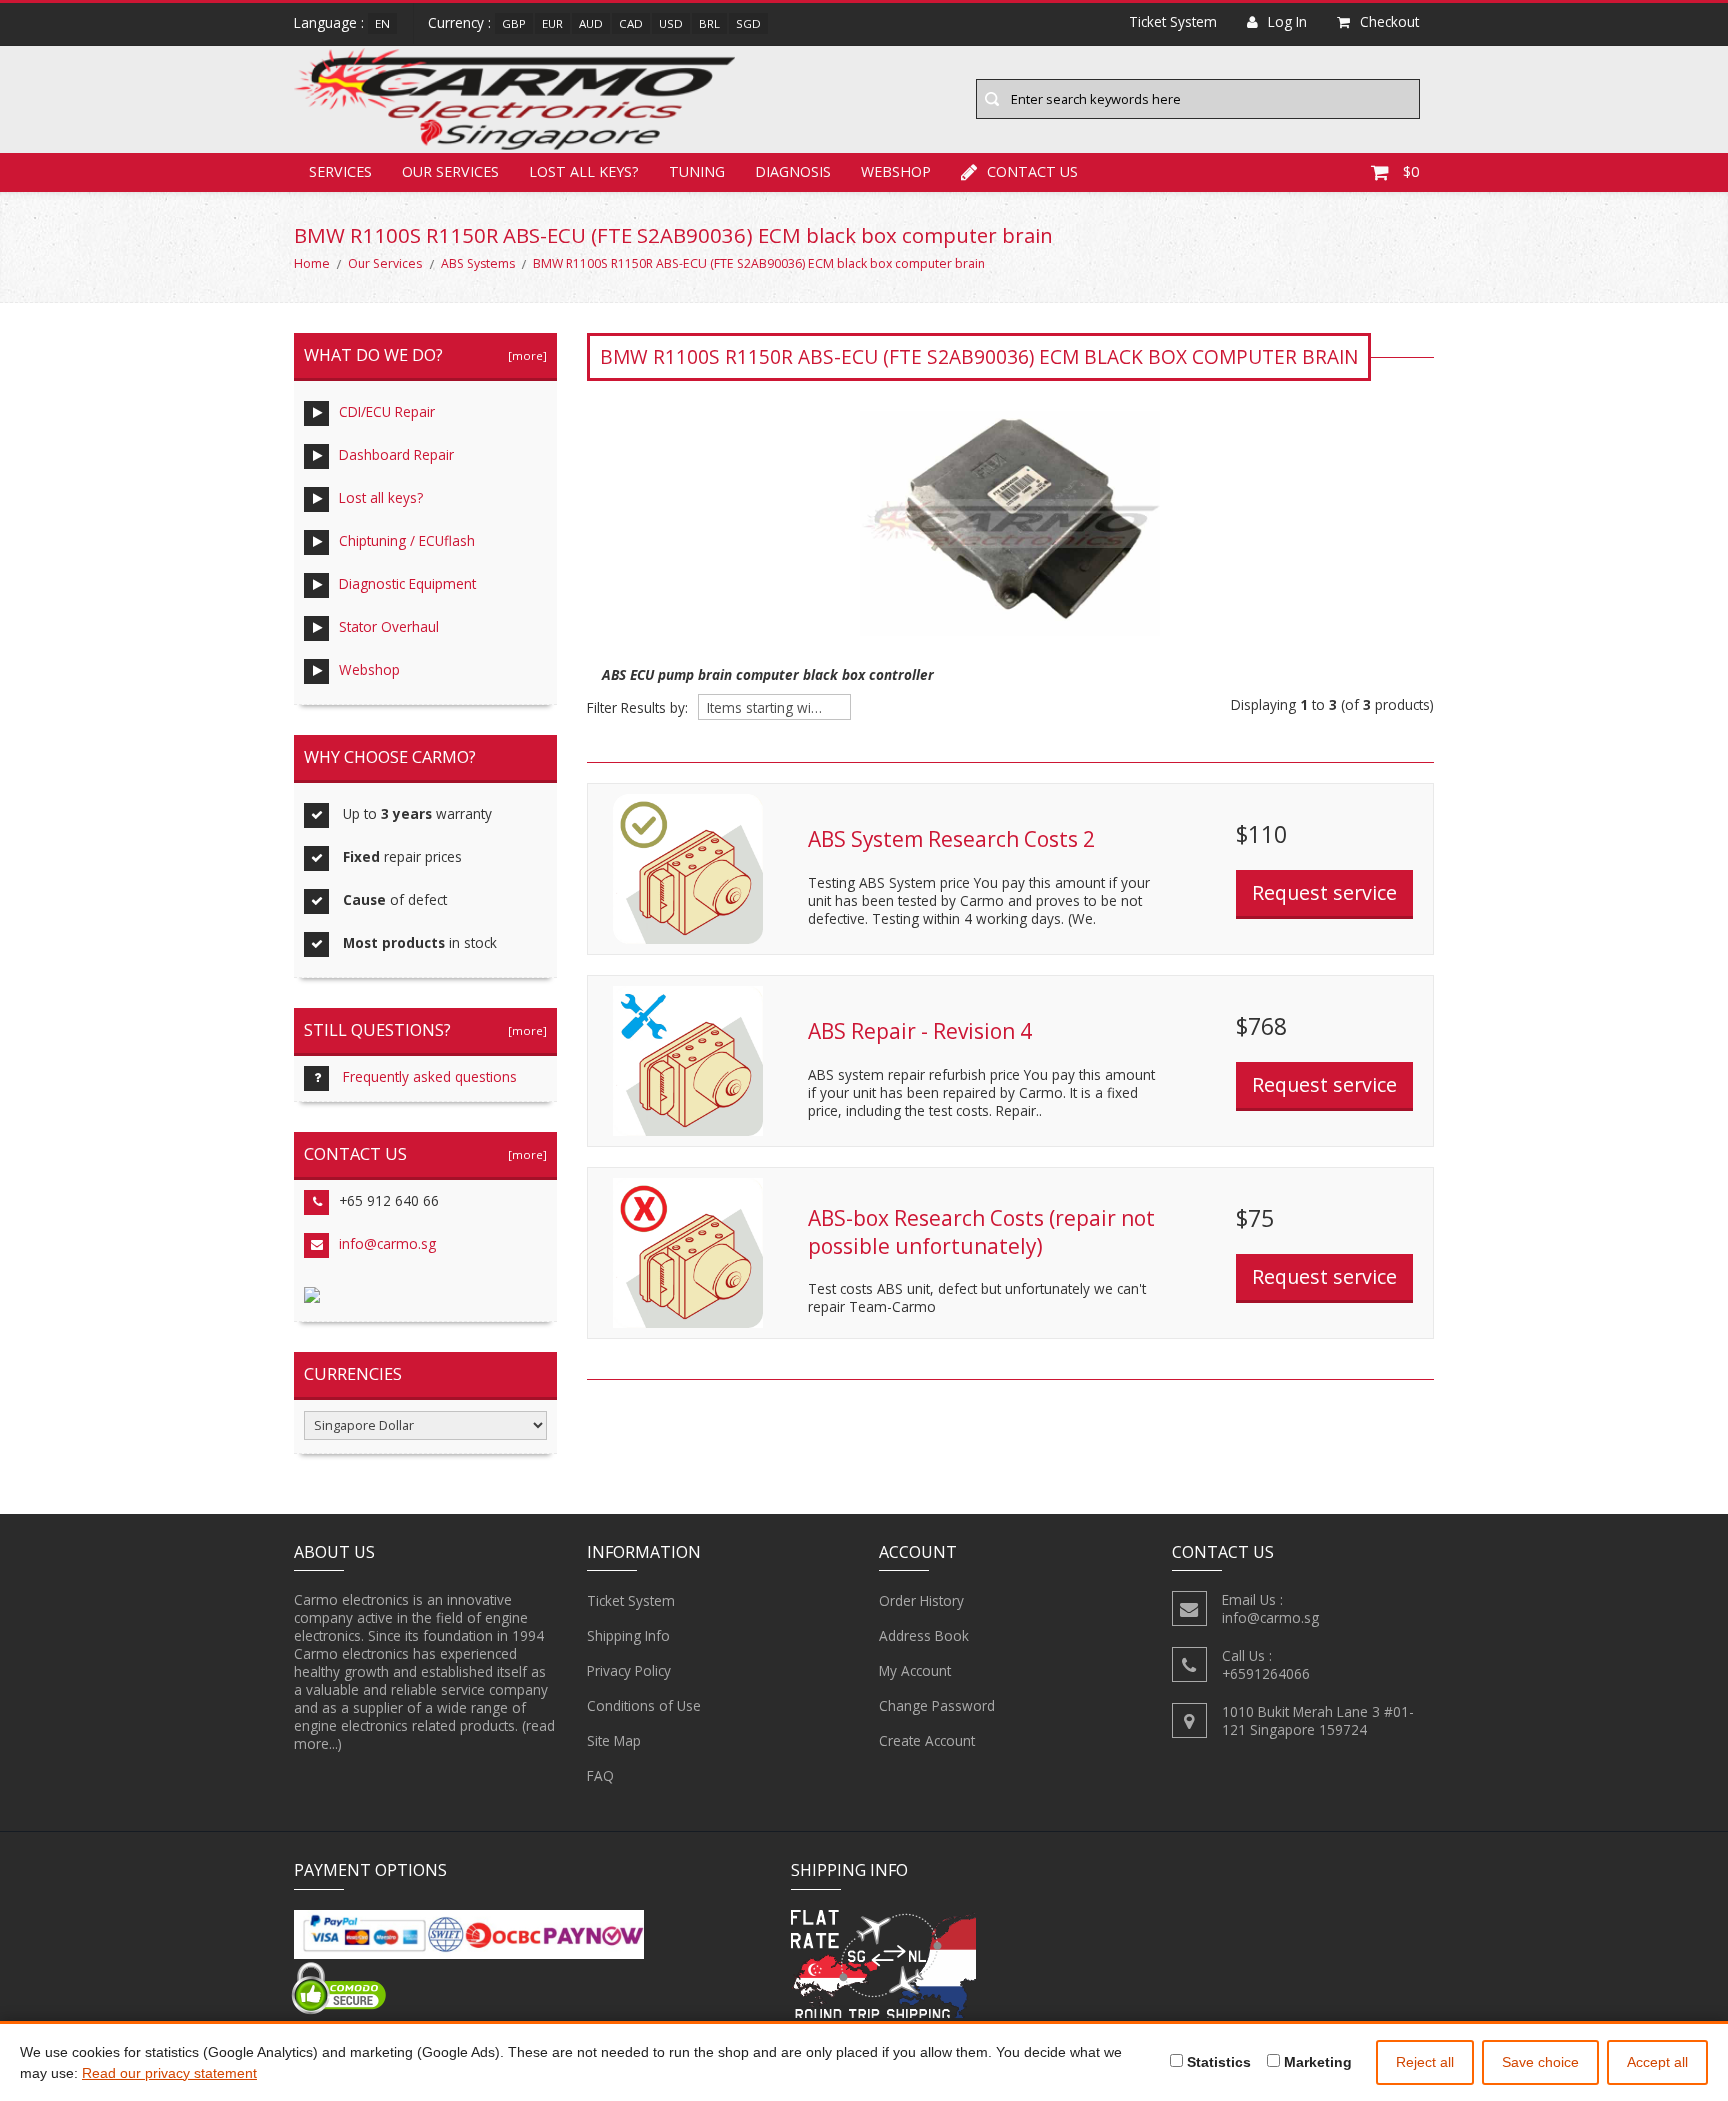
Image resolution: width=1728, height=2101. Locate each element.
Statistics (1217, 2062)
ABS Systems (478, 263)
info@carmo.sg (387, 1243)
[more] (524, 355)
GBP (514, 23)
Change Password (937, 1705)
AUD (591, 23)
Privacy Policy (629, 1670)
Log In (1287, 21)
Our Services (450, 171)
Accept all (1657, 2062)
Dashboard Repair (396, 454)
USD (671, 23)
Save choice (1540, 2062)
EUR (552, 23)
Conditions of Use (644, 1705)
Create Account (927, 1740)
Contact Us (1032, 171)
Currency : (459, 22)
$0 (1411, 171)
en (382, 23)
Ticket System (631, 1600)
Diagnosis (793, 171)
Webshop (896, 171)
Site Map (614, 1740)
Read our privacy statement (169, 2073)
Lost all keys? (584, 171)
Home (312, 263)
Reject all (1425, 2062)
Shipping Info (628, 1635)
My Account (915, 1670)
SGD (748, 23)
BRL (709, 23)
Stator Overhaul (389, 626)
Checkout (1389, 21)
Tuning (697, 171)
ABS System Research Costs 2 (951, 839)
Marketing (1316, 2062)
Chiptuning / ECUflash (407, 540)
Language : (329, 22)
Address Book (924, 1635)
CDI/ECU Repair (387, 411)
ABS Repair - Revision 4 (920, 1031)
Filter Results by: (637, 708)
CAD (631, 23)
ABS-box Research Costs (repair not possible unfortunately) (981, 1232)
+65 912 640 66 (389, 1200)
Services (340, 171)
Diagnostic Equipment (407, 583)
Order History (921, 1600)
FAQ (600, 1775)
